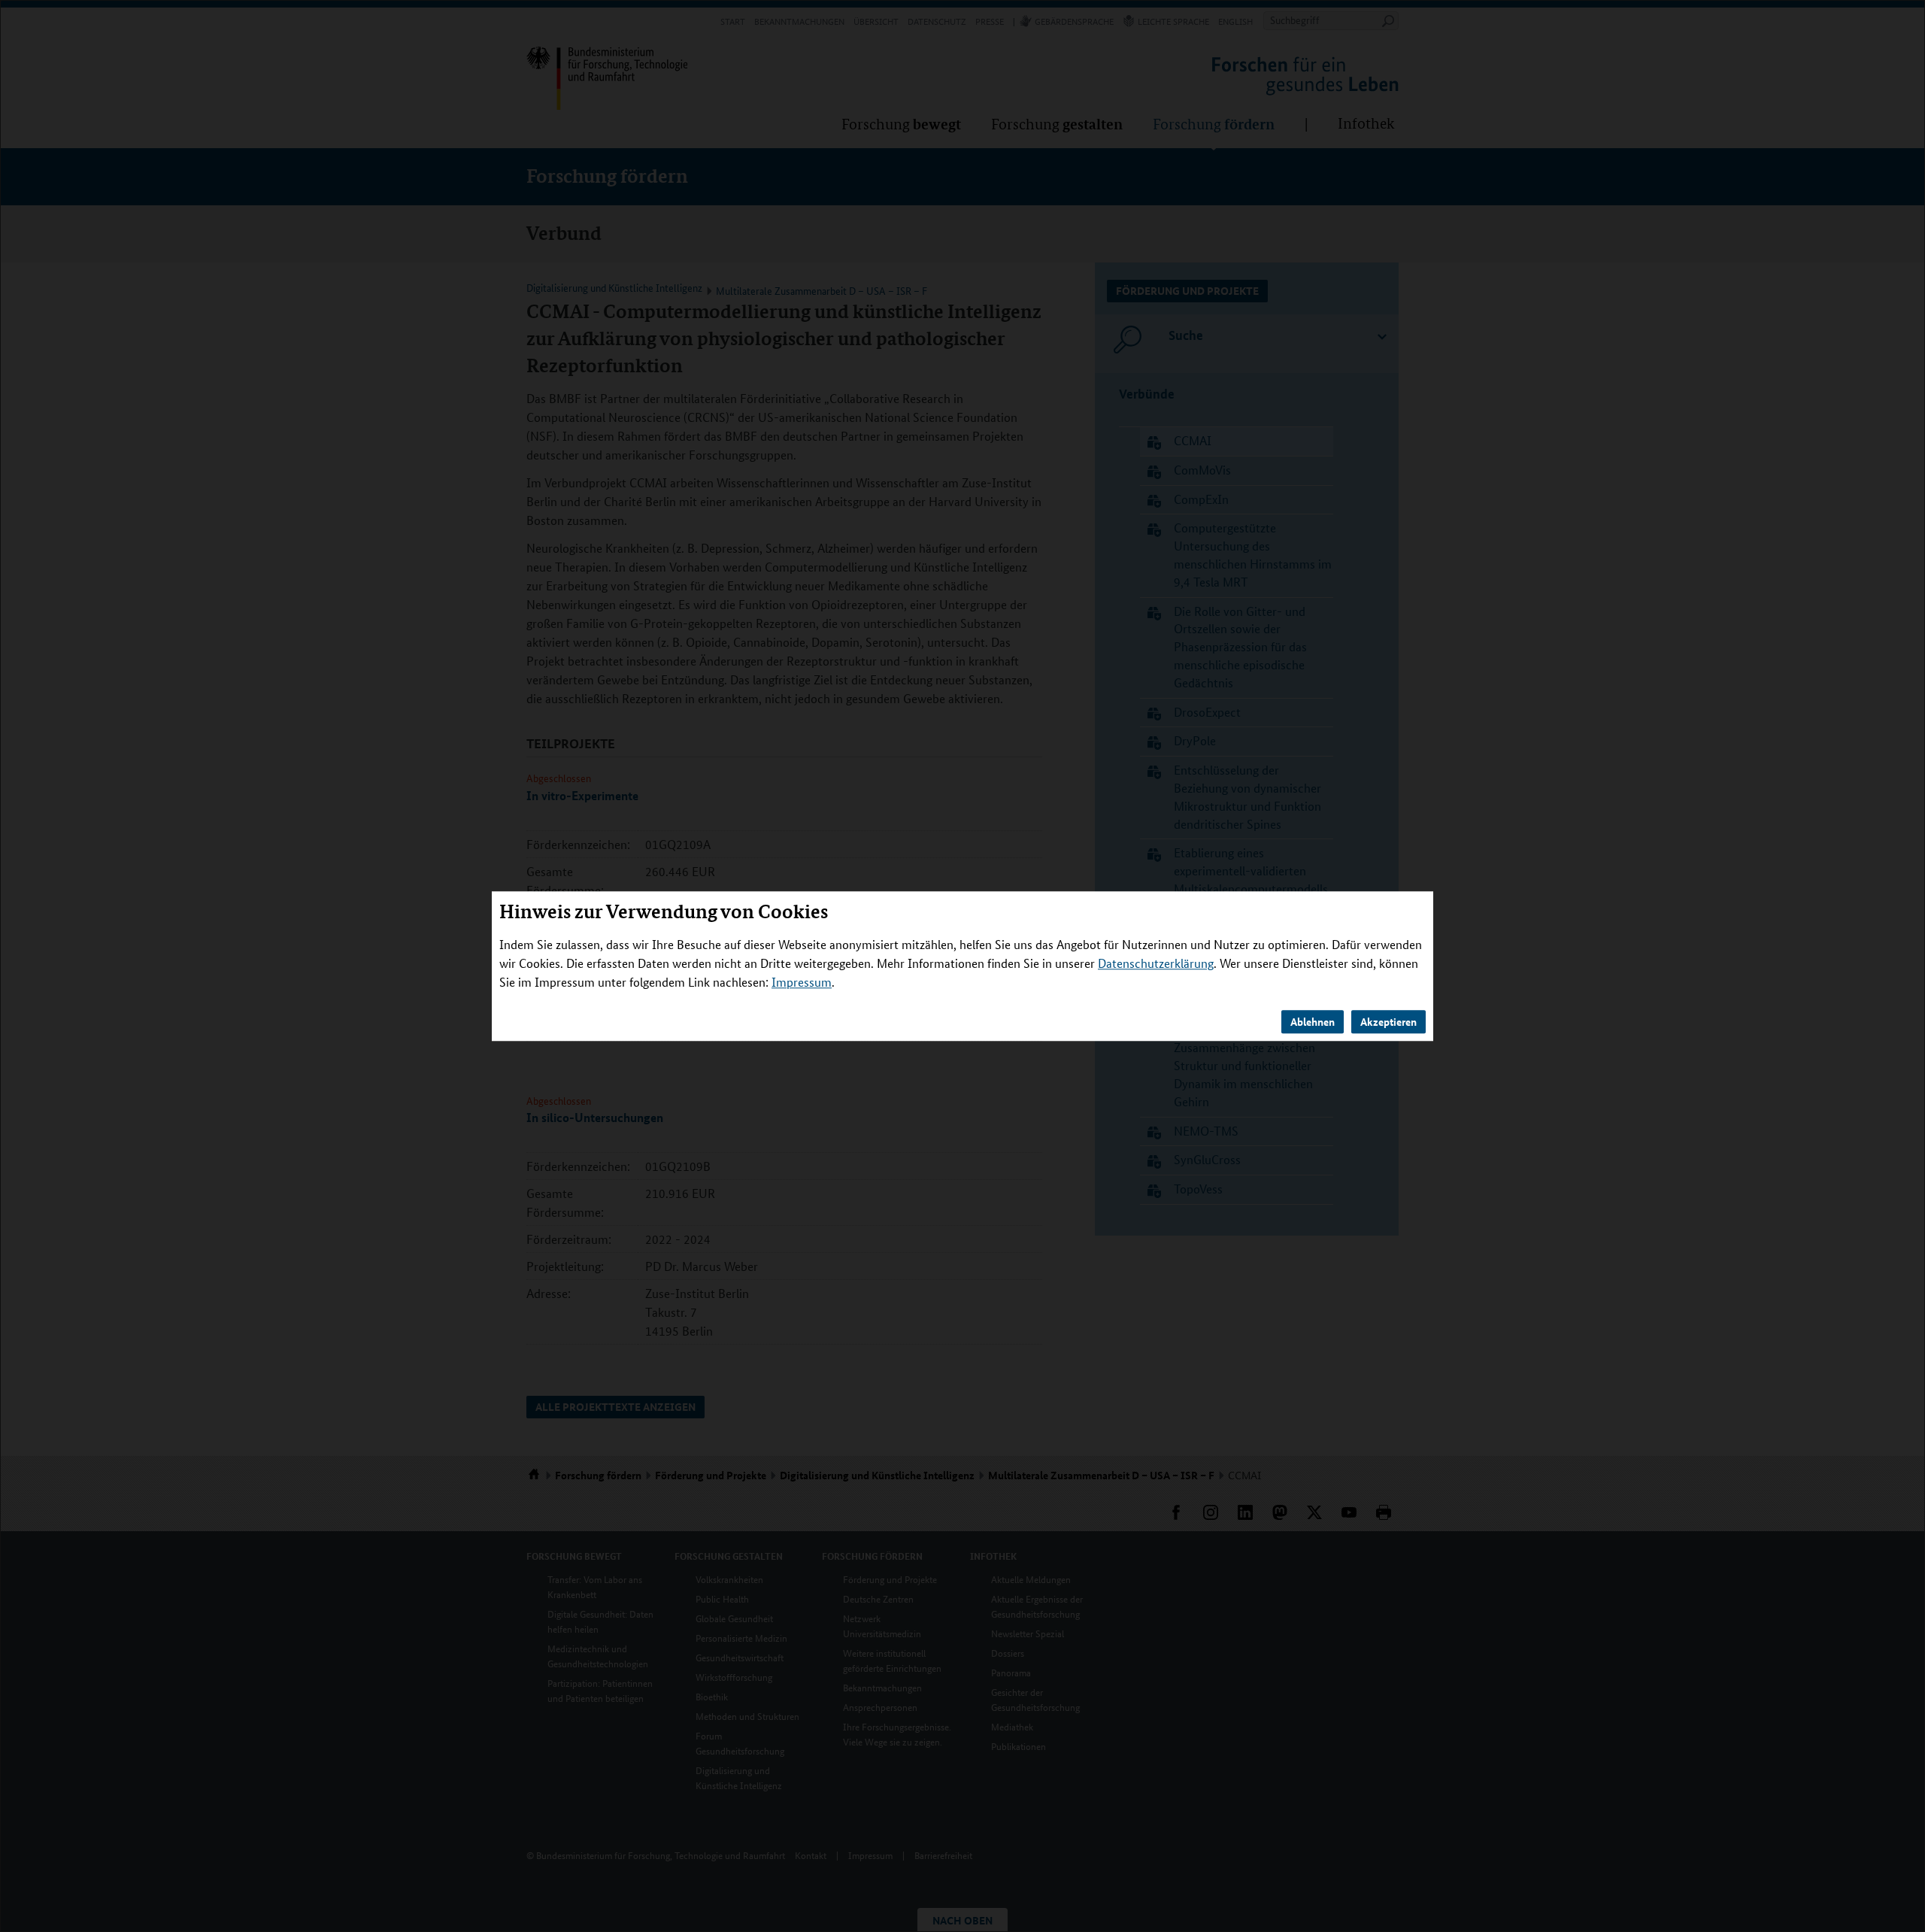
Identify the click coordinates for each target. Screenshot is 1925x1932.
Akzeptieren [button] (1388, 1021)
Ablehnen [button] (1313, 1021)
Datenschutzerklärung (1156, 963)
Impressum (802, 982)
